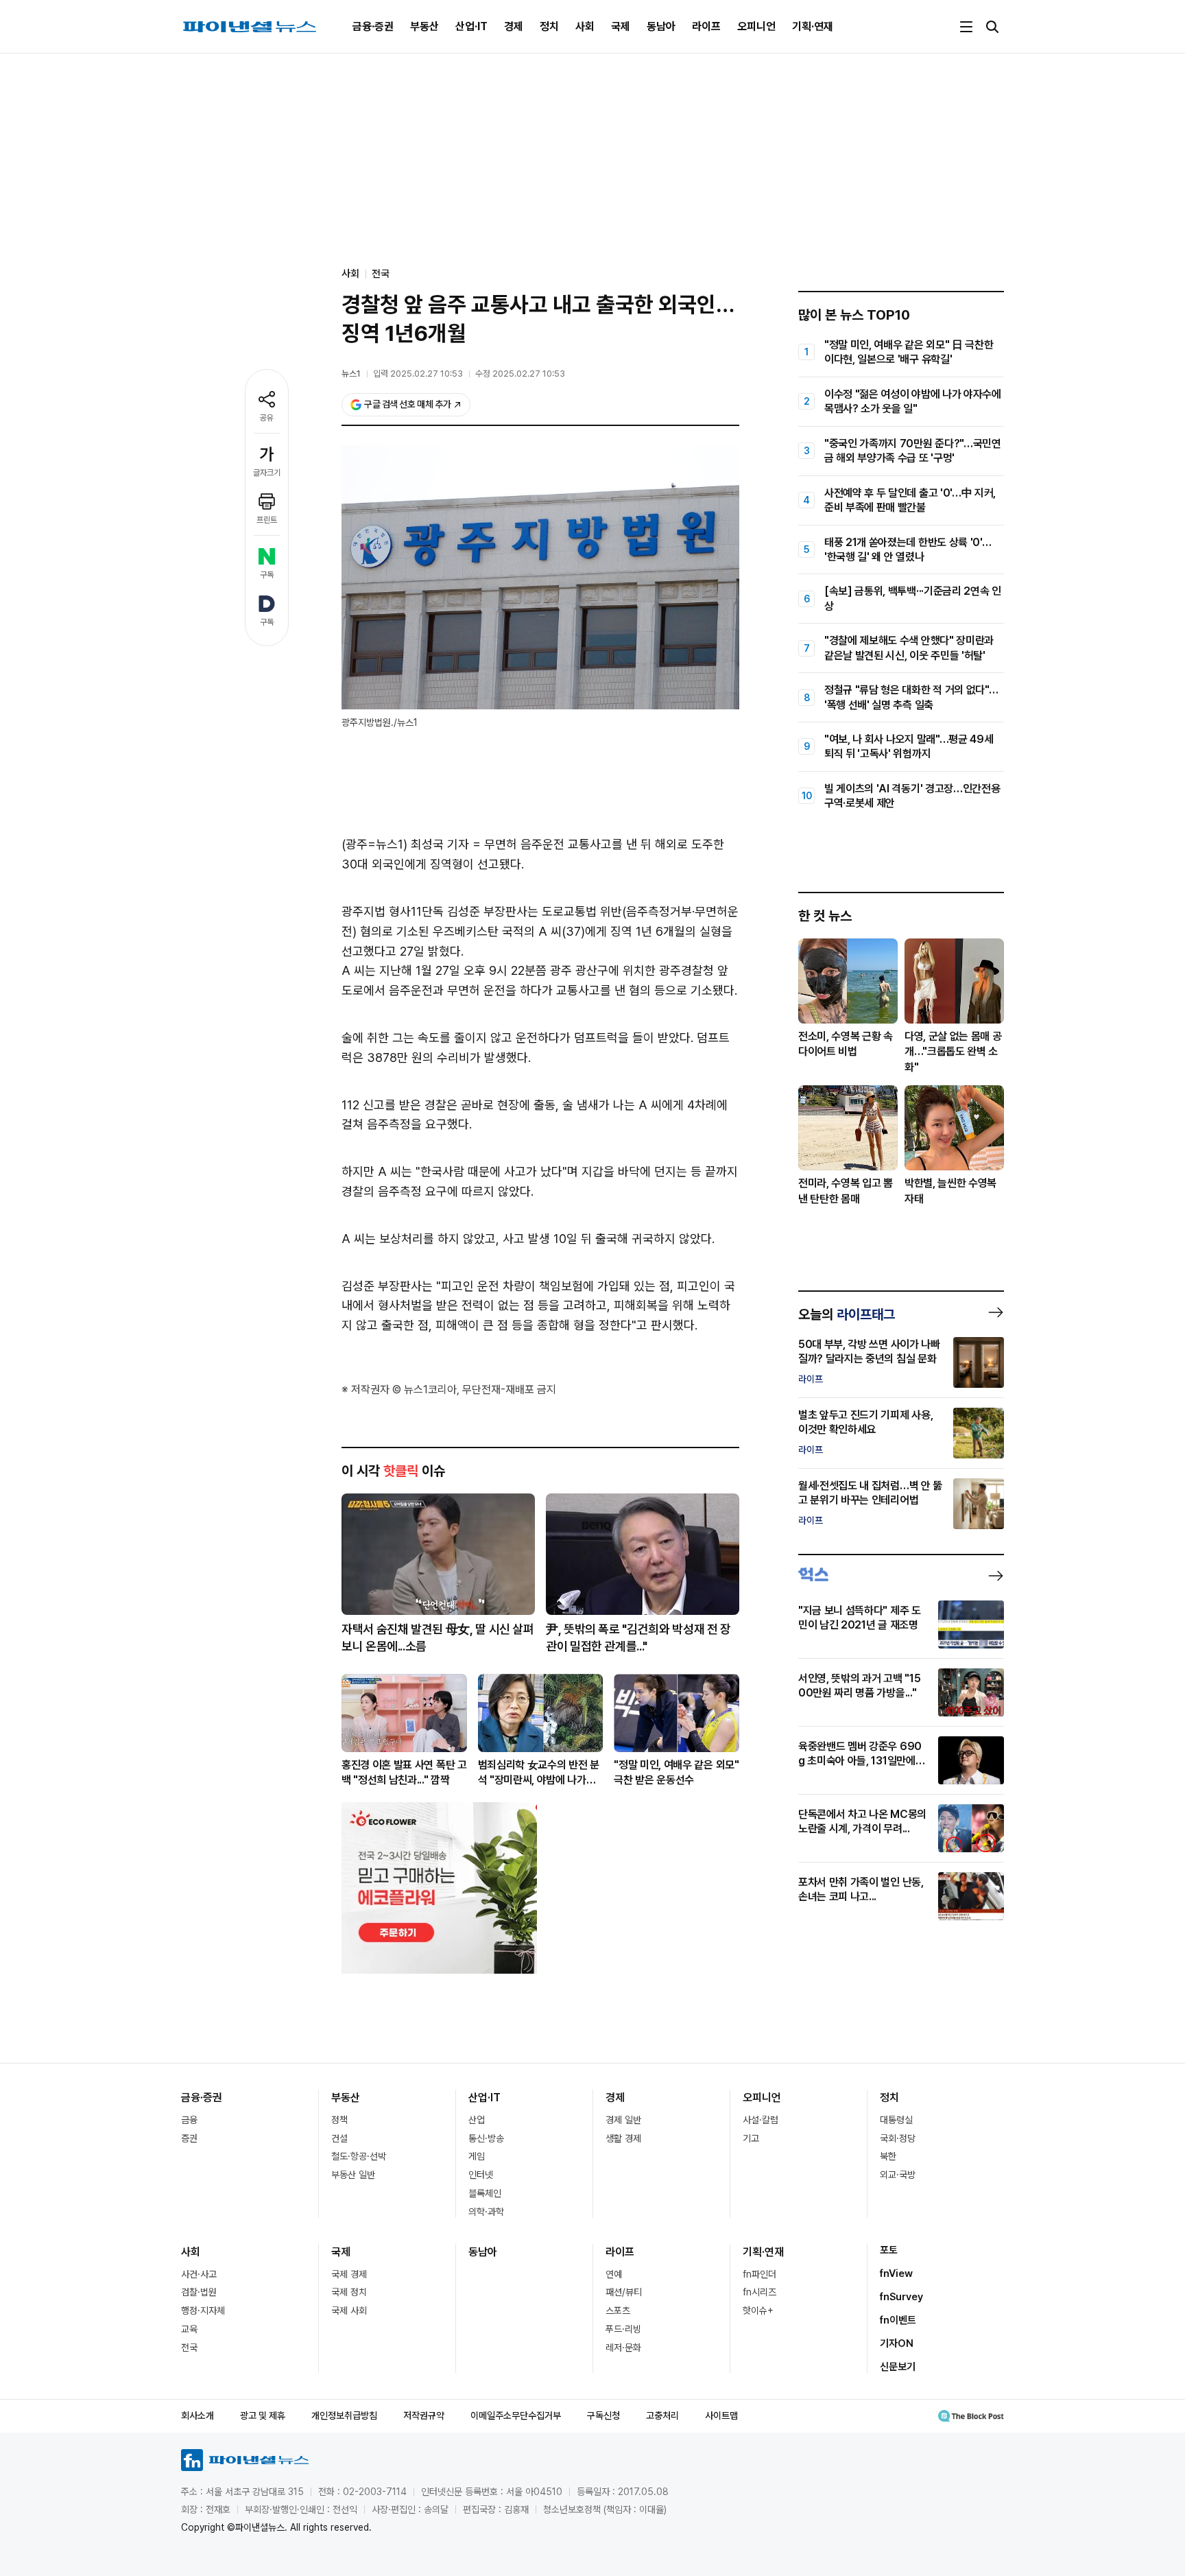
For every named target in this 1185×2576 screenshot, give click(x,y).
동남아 (661, 26)
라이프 (706, 26)
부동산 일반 (353, 2175)
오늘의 (847, 1314)
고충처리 (662, 2415)
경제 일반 (623, 2120)
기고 (751, 2138)
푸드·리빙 (623, 2329)
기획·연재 (813, 26)
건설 (339, 2138)
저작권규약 (424, 2415)
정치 (549, 26)
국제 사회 (349, 2311)
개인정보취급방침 (344, 2415)
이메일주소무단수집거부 (516, 2415)
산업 (477, 2120)
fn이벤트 (898, 2320)
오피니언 (756, 26)
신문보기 (898, 2367)
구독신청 (603, 2415)
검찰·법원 (199, 2292)
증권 (189, 2138)
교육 (189, 2329)
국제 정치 (349, 2292)
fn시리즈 (759, 2292)
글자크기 (267, 473)
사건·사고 (199, 2274)
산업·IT (471, 26)
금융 (189, 2120)
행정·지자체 (203, 2311)
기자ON (897, 2343)
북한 (888, 2156)
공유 (267, 418)
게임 (477, 2156)
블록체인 (485, 2193)
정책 (339, 2120)
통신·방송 (486, 2138)
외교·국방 (898, 2175)
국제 (621, 26)
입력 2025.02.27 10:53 (418, 374)
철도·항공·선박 (359, 2156)
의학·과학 (486, 2212)
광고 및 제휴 (263, 2415)
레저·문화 (623, 2348)
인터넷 (481, 2175)
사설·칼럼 (761, 2120)
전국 (381, 274)
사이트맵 (721, 2415)
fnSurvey (901, 2297)
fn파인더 (759, 2274)
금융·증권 (373, 26)
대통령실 (896, 2120)
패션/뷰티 (624, 2292)
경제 (514, 26)
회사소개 (197, 2415)
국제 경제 (349, 2274)
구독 (267, 575)
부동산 (424, 26)
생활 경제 (623, 2138)
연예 (614, 2274)
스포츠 (618, 2311)
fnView (896, 2273)
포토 (889, 2250)
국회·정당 (898, 2138)
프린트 (267, 520)
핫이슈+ (758, 2311)
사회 (585, 26)
